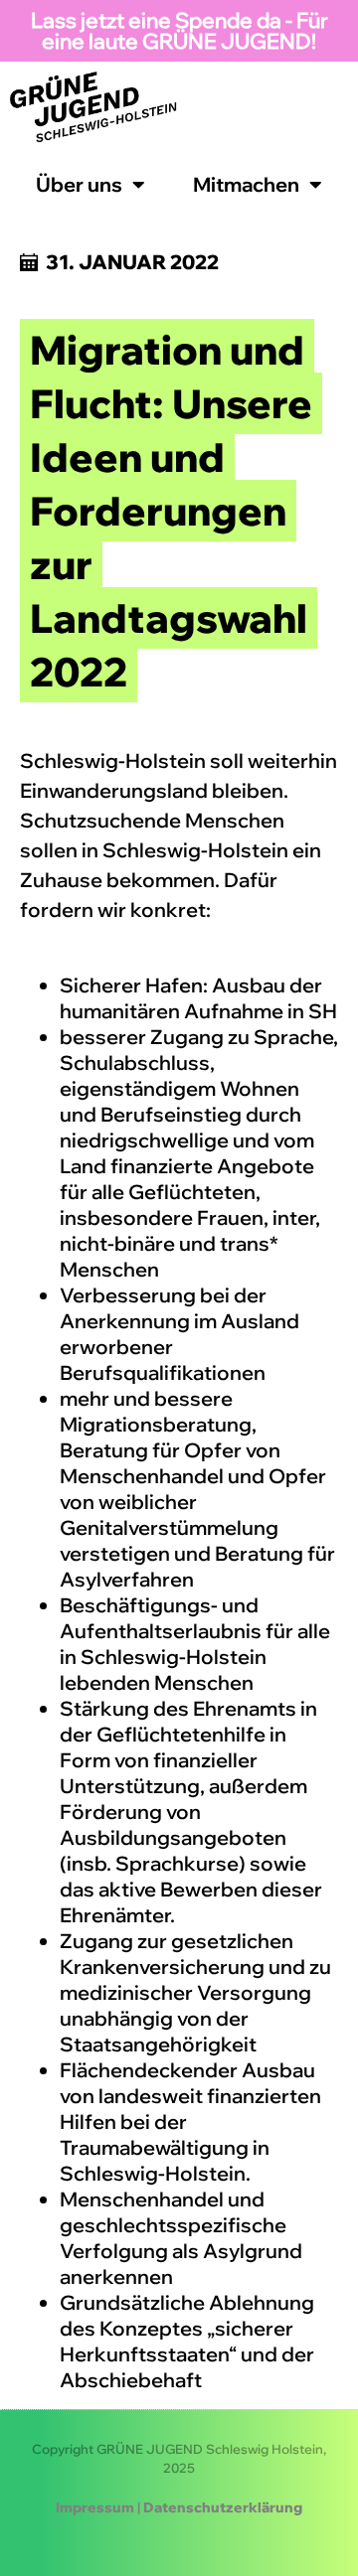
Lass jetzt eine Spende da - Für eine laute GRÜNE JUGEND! (179, 30)
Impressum (95, 2507)
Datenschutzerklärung (223, 2507)
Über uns (79, 184)
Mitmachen (246, 184)
